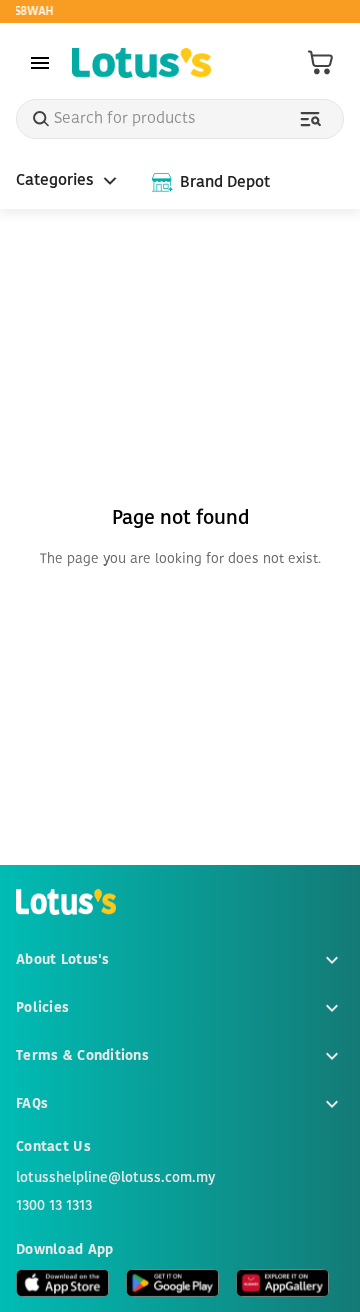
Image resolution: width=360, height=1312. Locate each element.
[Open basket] (321, 63)
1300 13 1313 (54, 1206)
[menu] (40, 63)
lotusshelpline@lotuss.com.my (115, 1178)
